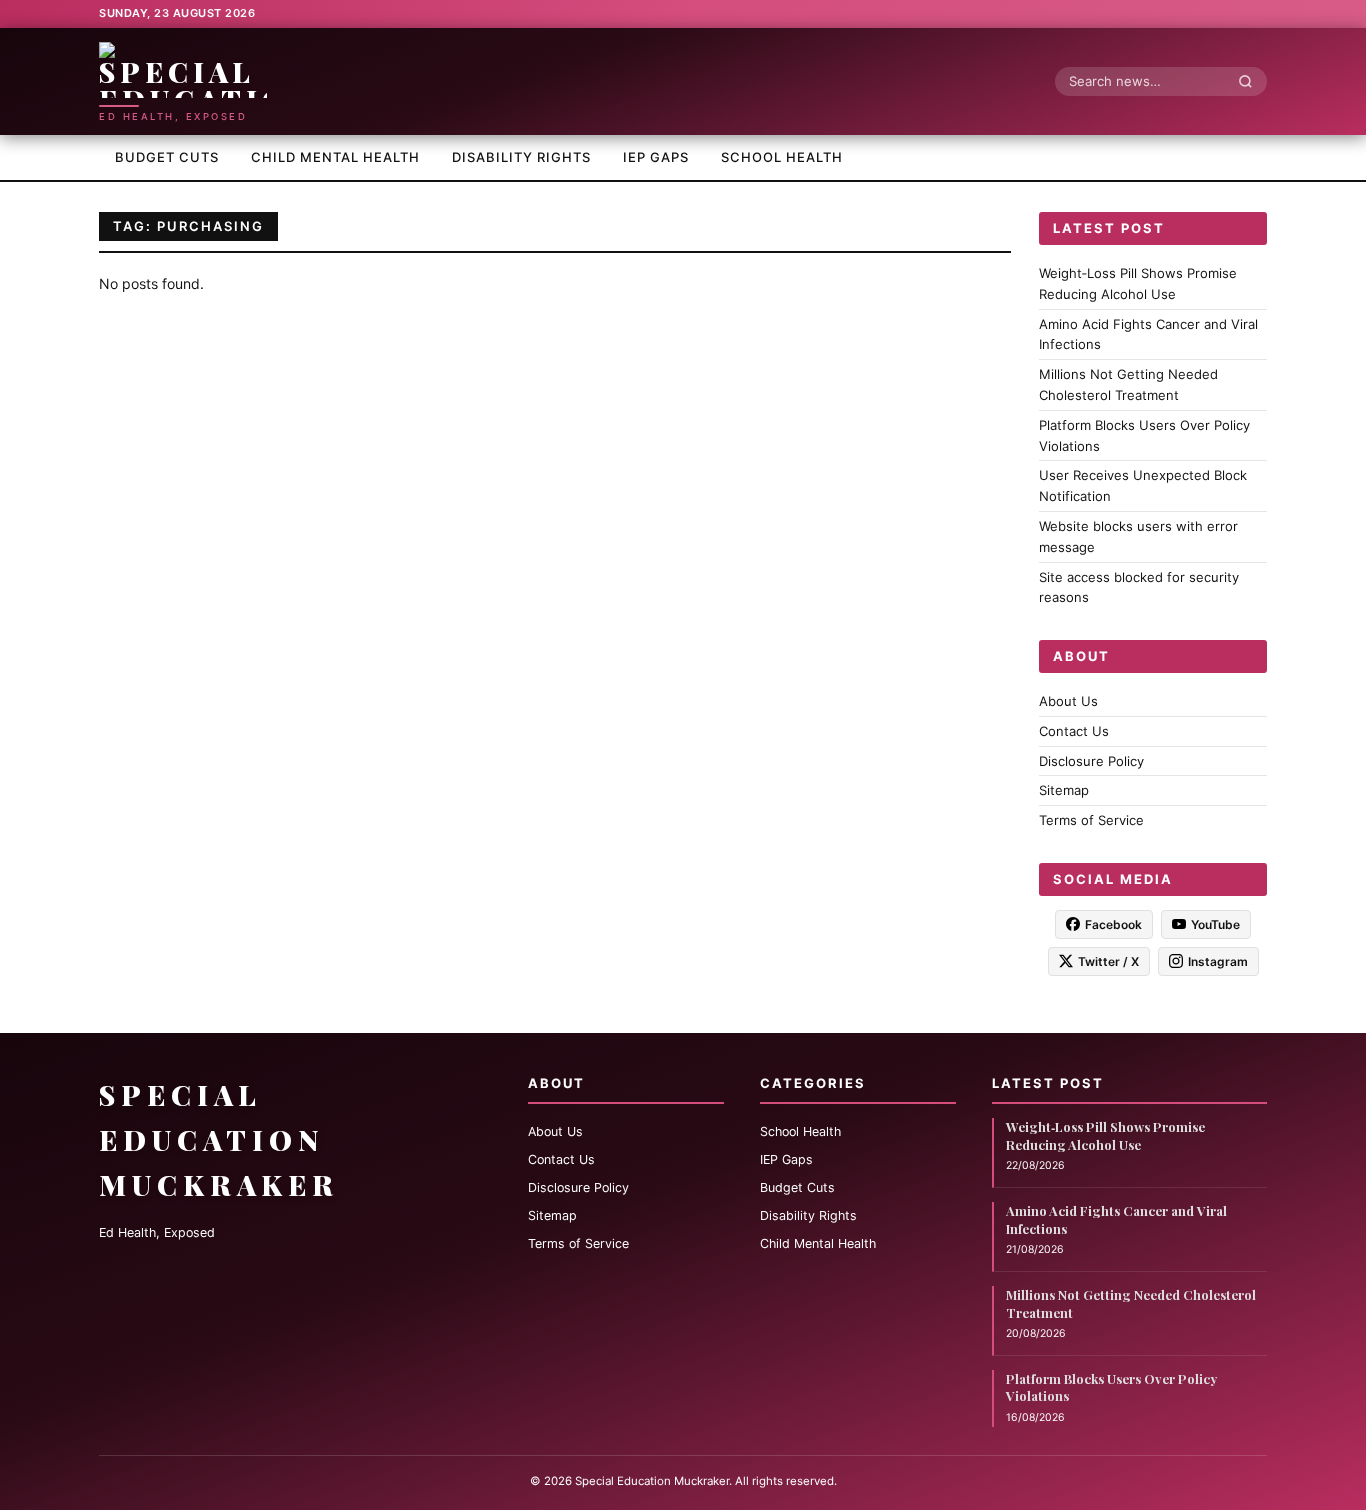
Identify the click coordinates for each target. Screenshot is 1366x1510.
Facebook (1113, 923)
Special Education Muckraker (219, 1139)
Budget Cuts (167, 157)
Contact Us (1074, 730)
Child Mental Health (335, 157)
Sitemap (1064, 790)
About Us (1068, 701)
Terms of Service (1091, 820)
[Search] (1251, 81)
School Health (782, 157)
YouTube (1215, 923)
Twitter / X (1108, 960)
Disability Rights (521, 157)
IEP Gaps (656, 157)
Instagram (1218, 960)
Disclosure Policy (1091, 760)
